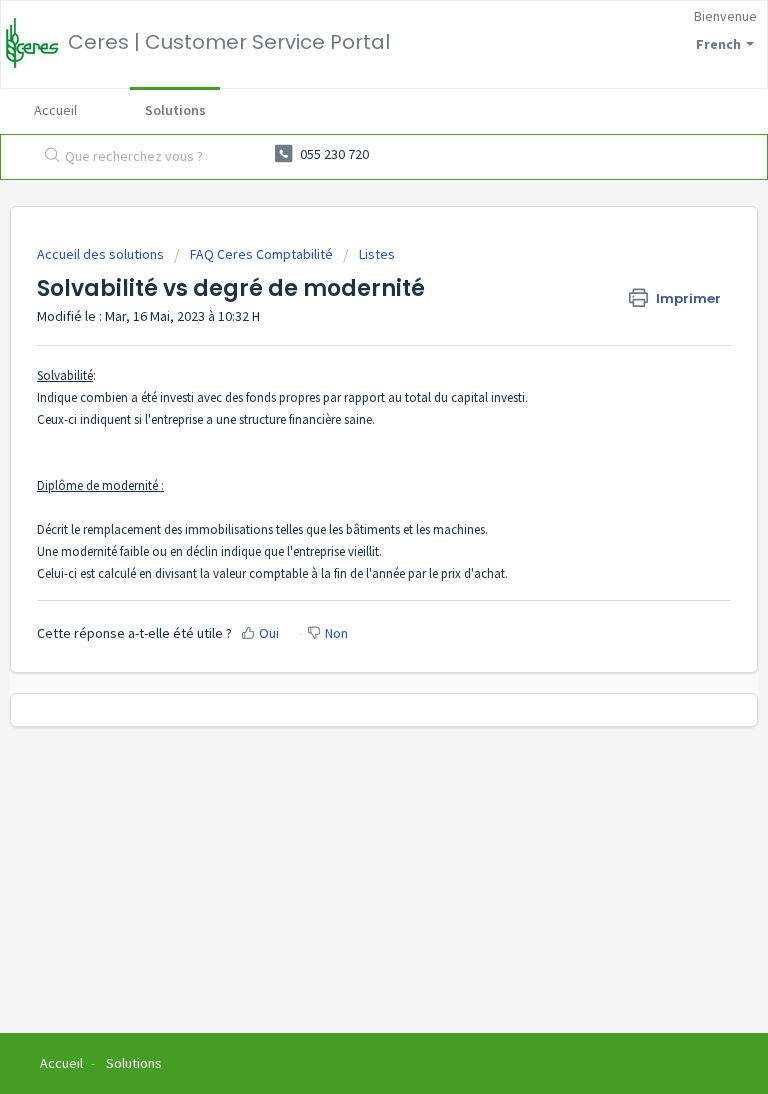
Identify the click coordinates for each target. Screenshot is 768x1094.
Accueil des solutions (102, 254)
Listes (377, 254)
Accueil (55, 110)
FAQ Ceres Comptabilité (261, 254)
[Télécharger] (347, 534)
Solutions (175, 110)
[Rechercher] (48, 157)
